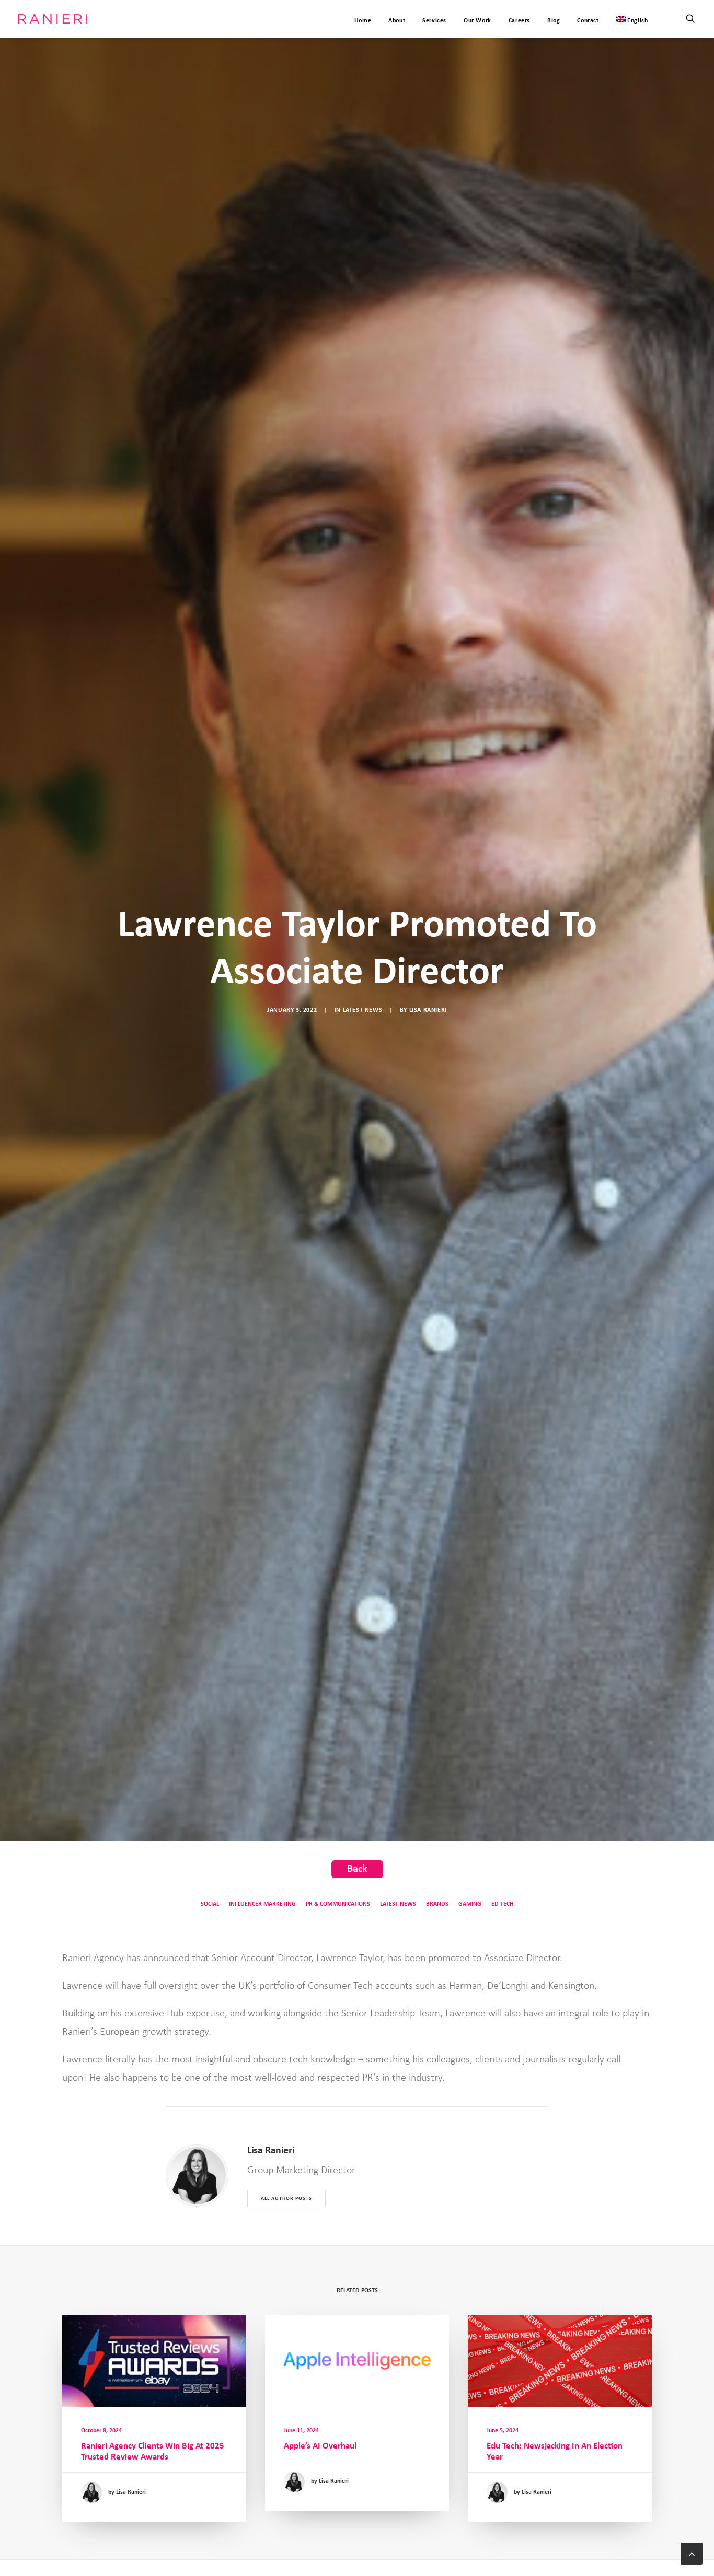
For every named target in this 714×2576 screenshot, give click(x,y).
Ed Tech (503, 1904)
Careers (519, 21)
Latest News (363, 1010)
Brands (437, 1904)
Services (434, 21)
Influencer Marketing (262, 1904)
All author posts (286, 2199)
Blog (554, 21)
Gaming (470, 1904)
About (397, 21)
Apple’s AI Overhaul (320, 2446)
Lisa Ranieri (428, 1010)
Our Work (477, 21)
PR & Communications (338, 1904)
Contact (588, 21)
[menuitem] (629, 19)
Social (210, 1904)
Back (357, 1869)
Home (363, 21)
